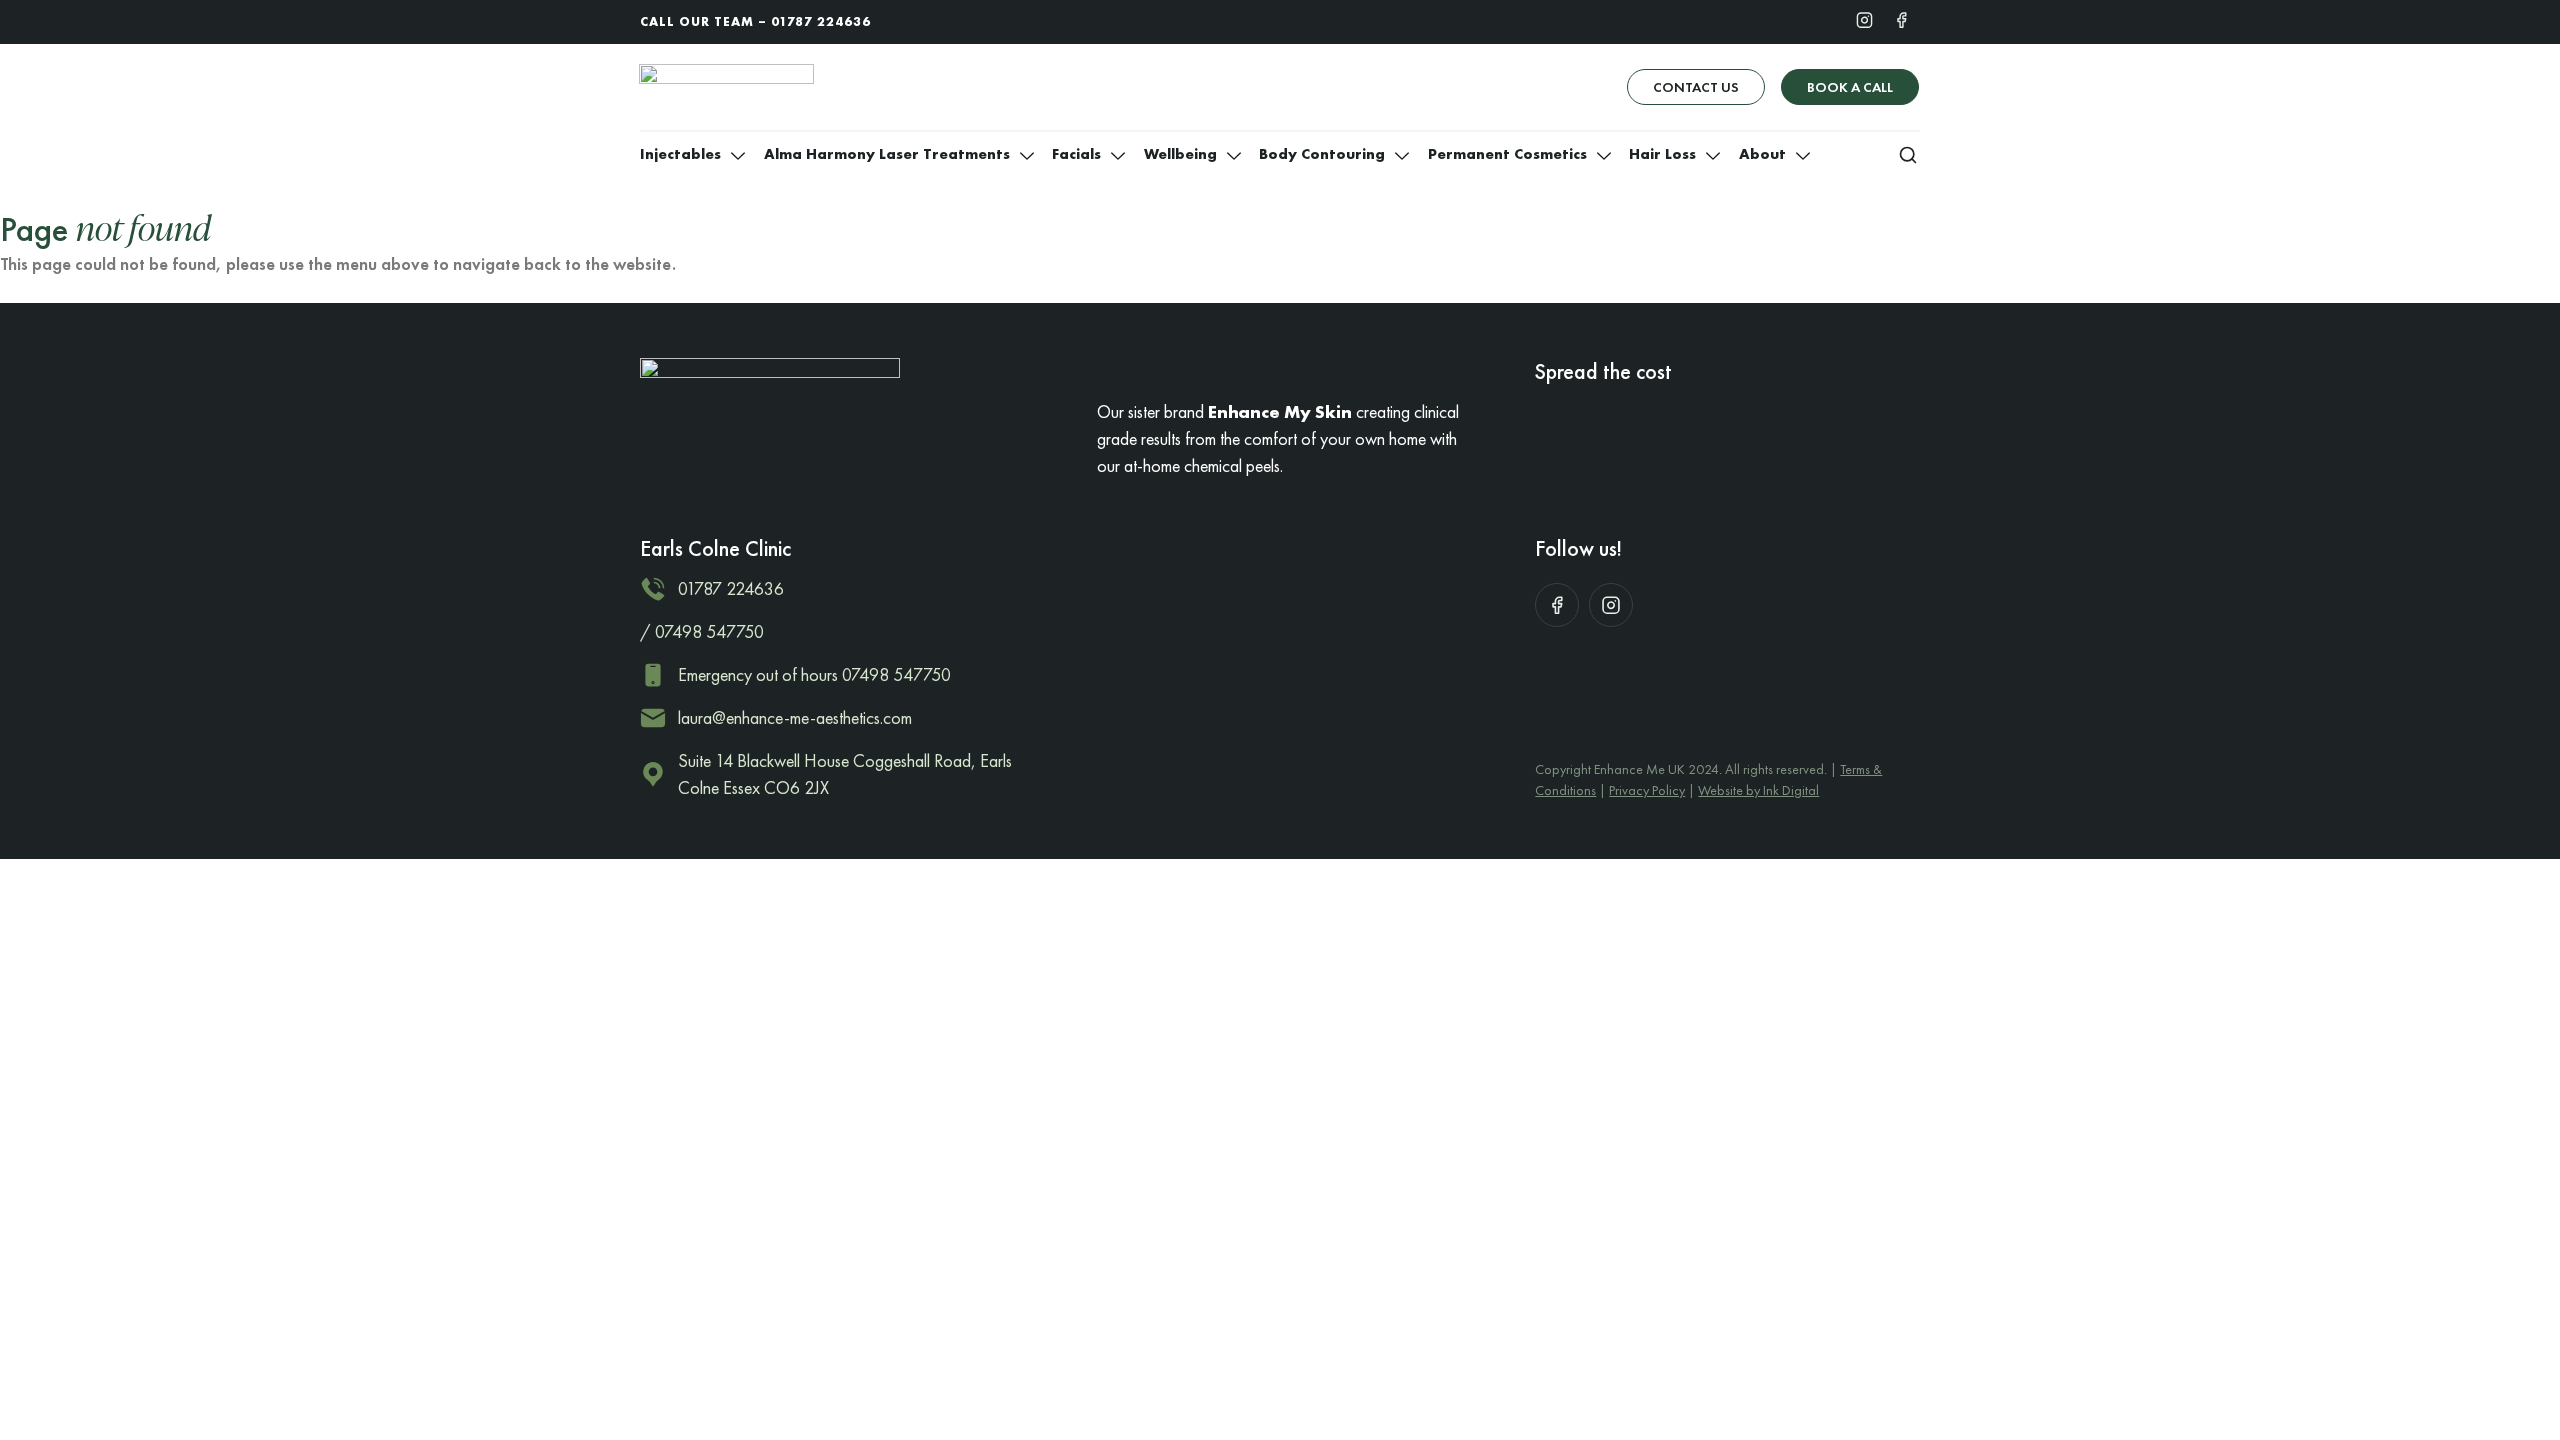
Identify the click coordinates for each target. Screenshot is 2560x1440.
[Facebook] (1901, 19)
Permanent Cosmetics (1507, 154)
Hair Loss (1662, 154)
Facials (1076, 154)
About (1762, 154)
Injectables (680, 154)
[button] (1908, 154)
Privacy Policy (1647, 790)
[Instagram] (1864, 19)
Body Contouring (1322, 154)
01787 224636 (821, 21)
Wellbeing (1180, 154)
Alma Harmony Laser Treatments (887, 154)
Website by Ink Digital (1758, 790)
